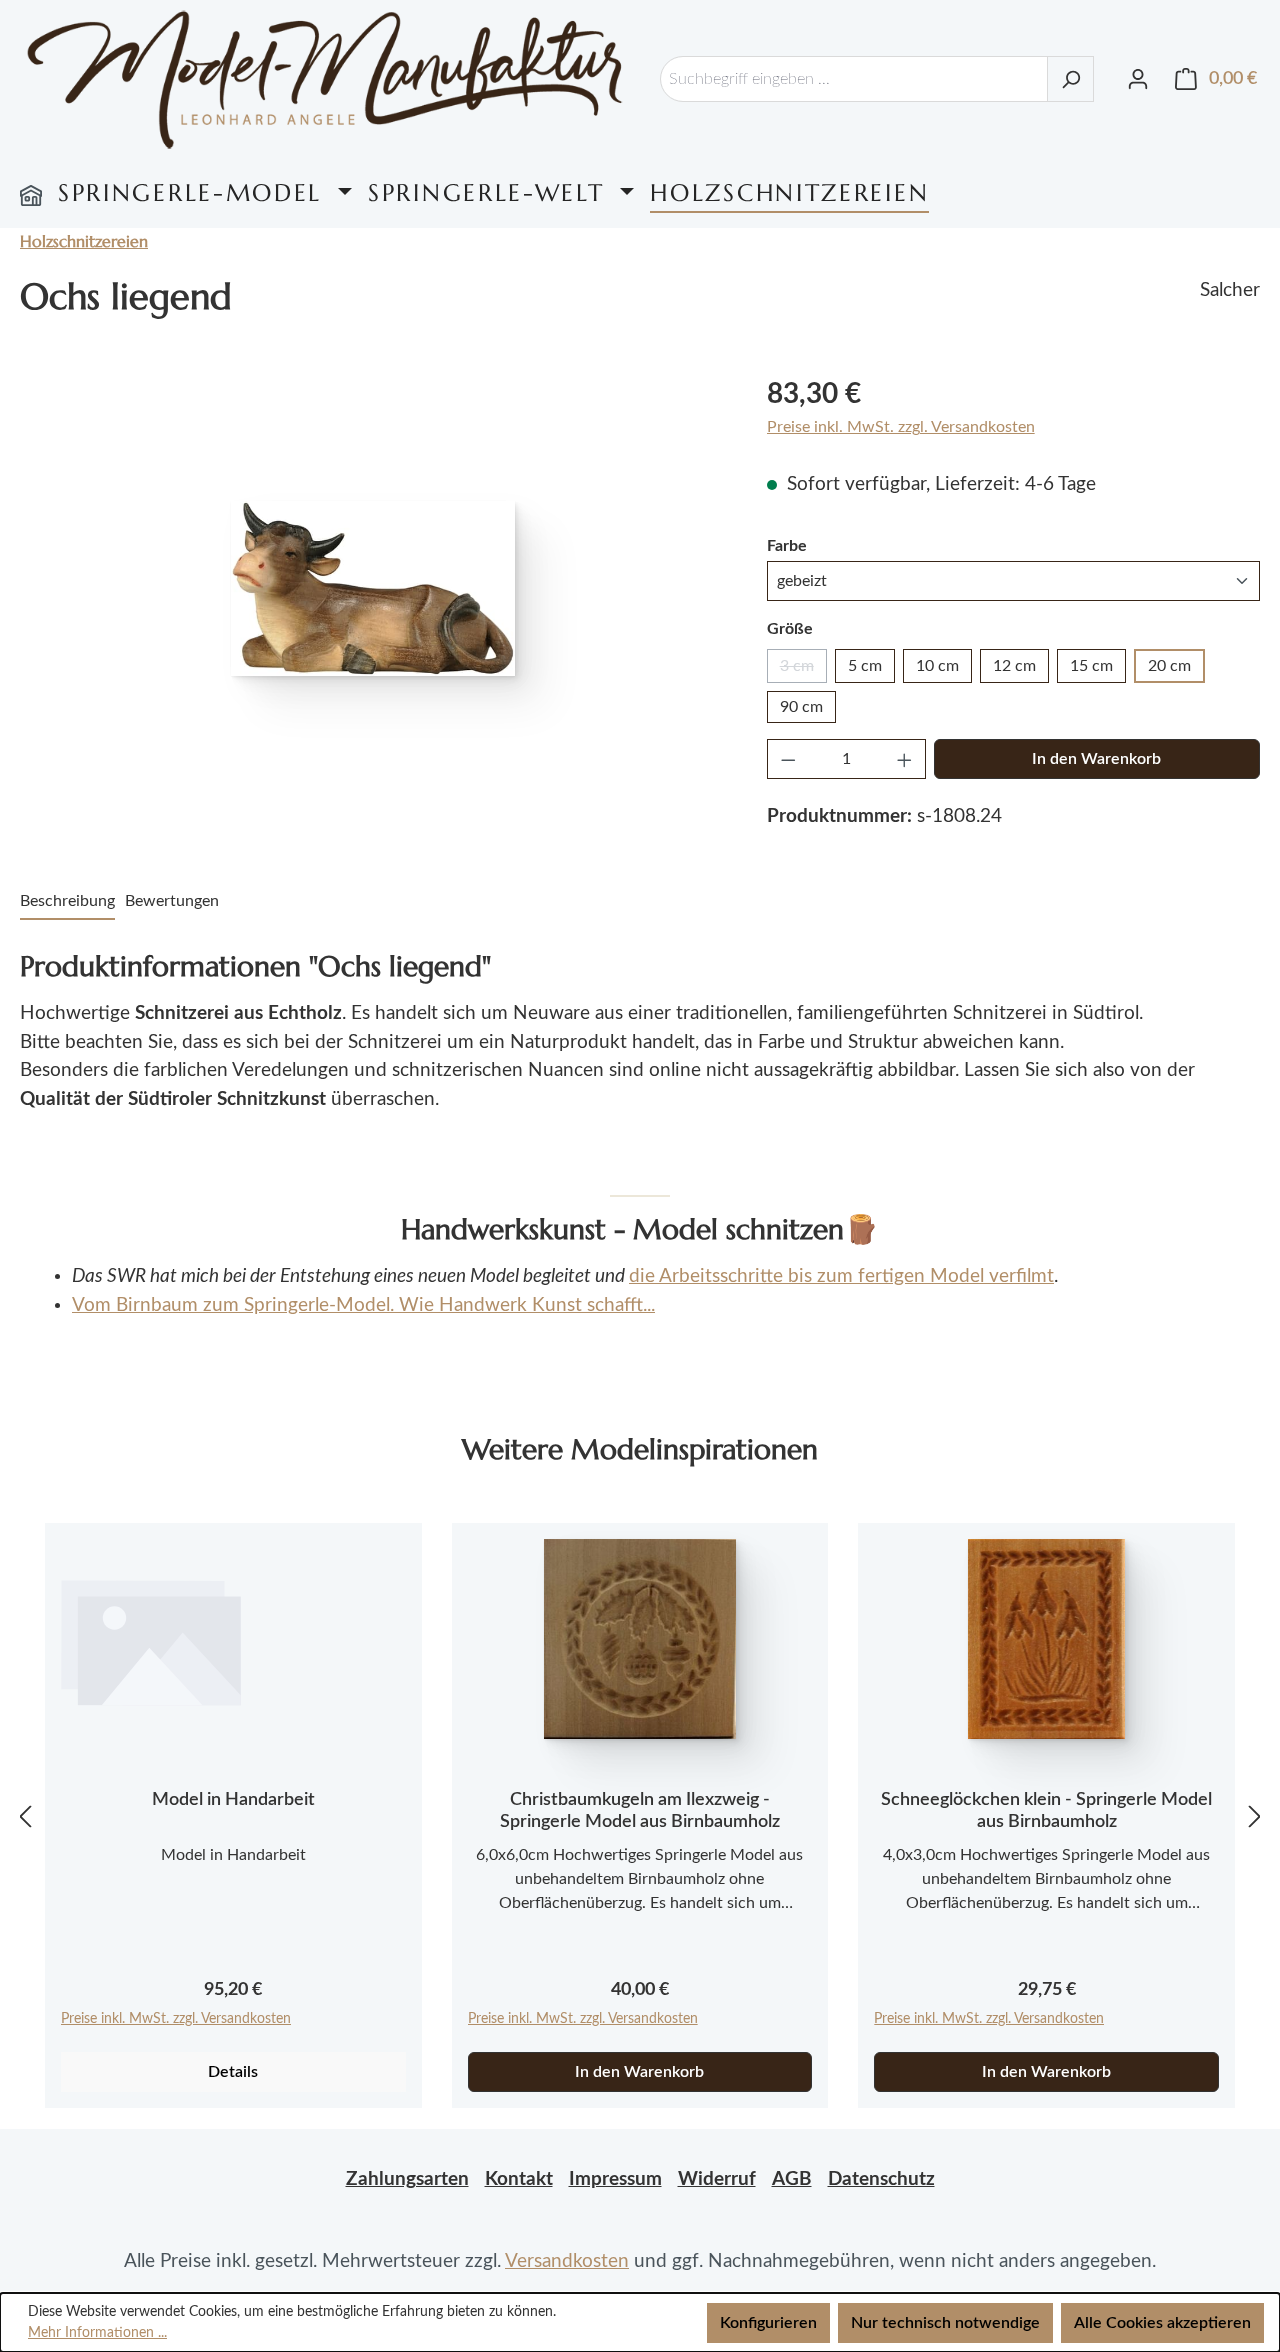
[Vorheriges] (25, 1816)
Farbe (787, 545)
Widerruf (717, 2179)
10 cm (937, 666)
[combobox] (854, 79)
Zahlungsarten (407, 2179)
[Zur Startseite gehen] (325, 79)
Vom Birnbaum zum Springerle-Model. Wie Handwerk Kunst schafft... (363, 1305)
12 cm (1014, 666)
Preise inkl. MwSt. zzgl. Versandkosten (901, 427)
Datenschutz (881, 2179)
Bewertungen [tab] (172, 901)
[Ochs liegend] (373, 588)
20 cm (1169, 666)
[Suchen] (1070, 79)
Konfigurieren (768, 2323)
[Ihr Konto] (1138, 79)
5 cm (865, 666)
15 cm (1091, 666)
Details (233, 2072)
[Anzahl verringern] (788, 759)
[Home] (31, 193)
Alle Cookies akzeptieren (1162, 2323)
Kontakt (519, 2179)
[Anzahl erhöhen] (905, 759)
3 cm (803, 670)
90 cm (801, 707)
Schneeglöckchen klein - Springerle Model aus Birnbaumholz (1046, 1811)
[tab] (67, 902)
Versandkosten (567, 2261)
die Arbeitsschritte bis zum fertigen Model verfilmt (841, 1276)
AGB (792, 2179)
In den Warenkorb (1096, 759)
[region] (373, 588)
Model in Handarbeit (233, 1800)
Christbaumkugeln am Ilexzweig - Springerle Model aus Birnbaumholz (640, 1811)
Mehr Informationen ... (97, 2333)
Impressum (615, 2179)
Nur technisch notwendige (945, 2323)
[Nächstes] (1255, 1816)
